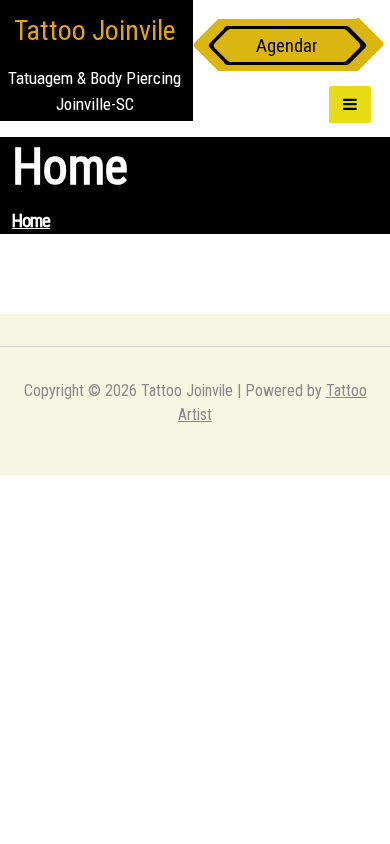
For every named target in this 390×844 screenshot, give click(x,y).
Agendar (287, 45)
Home (31, 220)
